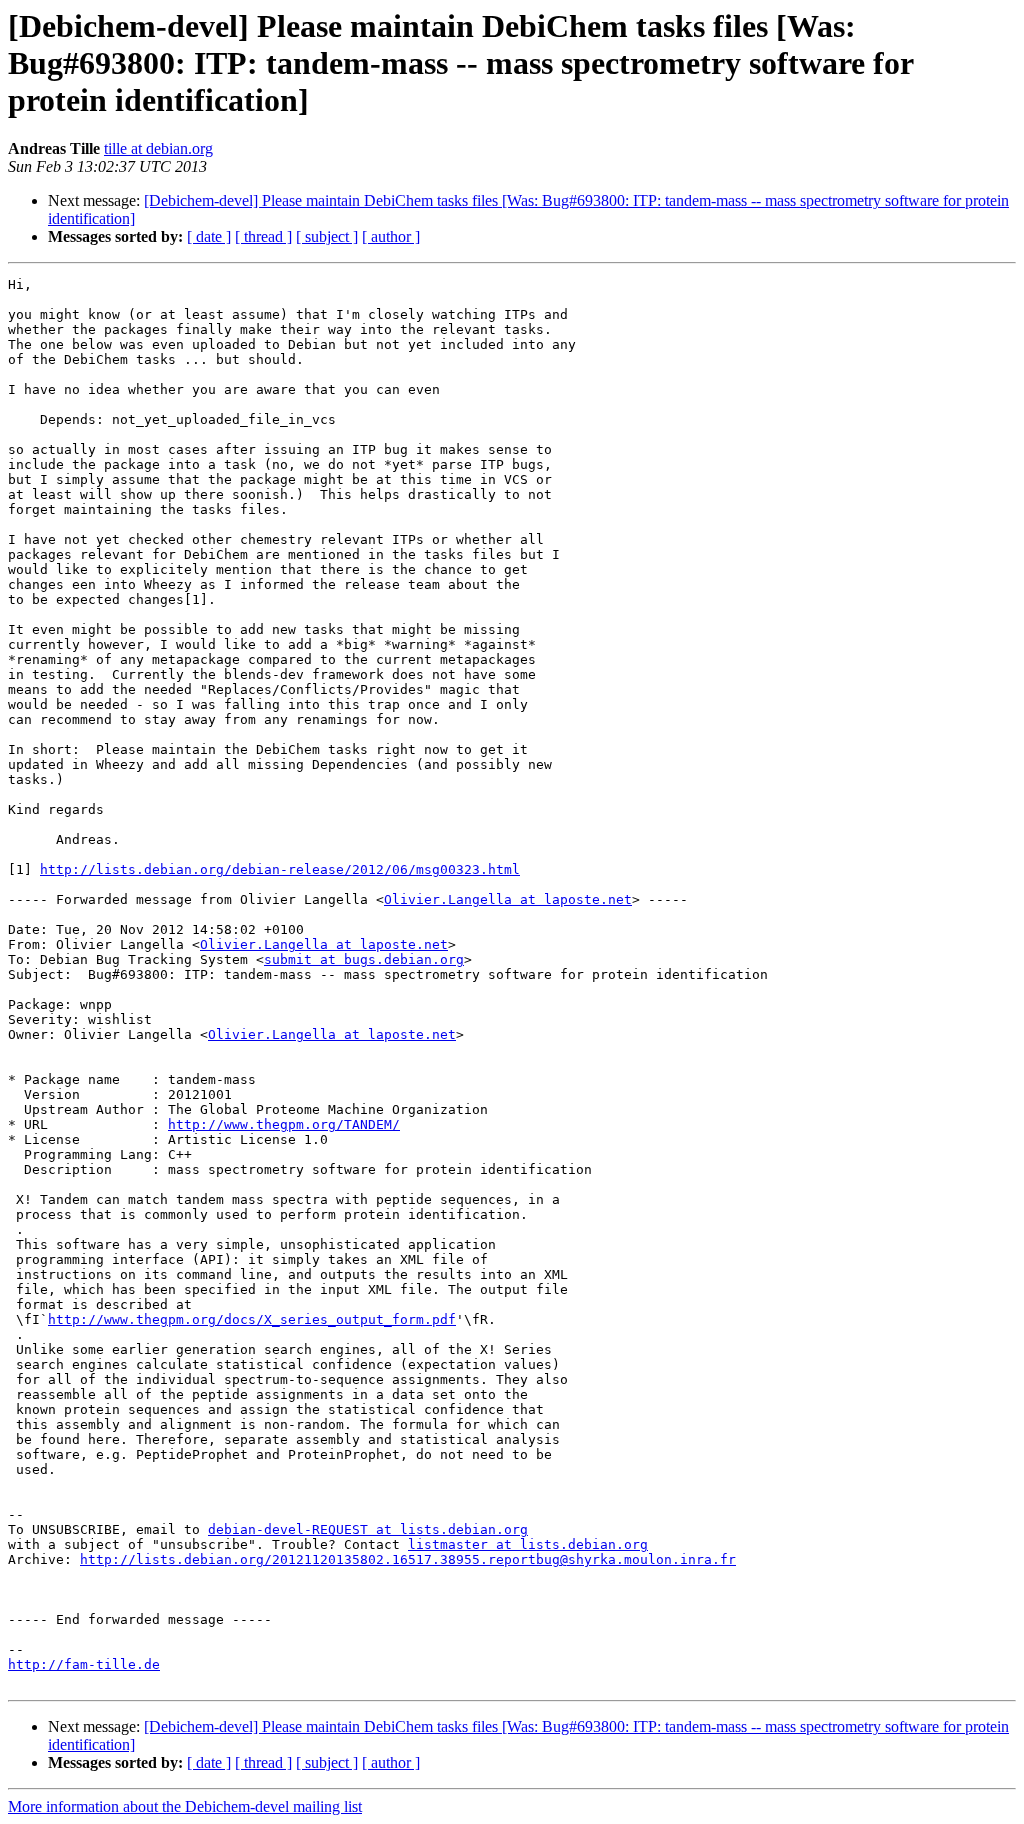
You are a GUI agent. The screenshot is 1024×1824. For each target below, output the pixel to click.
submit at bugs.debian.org (364, 959)
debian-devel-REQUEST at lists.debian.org (368, 1529)
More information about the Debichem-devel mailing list (185, 1806)
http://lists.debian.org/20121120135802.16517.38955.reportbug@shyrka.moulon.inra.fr (408, 1559)
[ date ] (209, 236)
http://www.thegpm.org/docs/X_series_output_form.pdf (252, 1319)
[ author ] (391, 236)
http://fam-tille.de (84, 1664)
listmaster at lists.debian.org (528, 1544)
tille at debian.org (158, 148)
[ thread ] (263, 236)
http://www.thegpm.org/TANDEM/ (284, 1124)
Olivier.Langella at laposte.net (508, 899)
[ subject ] (327, 236)
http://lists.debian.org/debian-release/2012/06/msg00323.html (280, 869)
